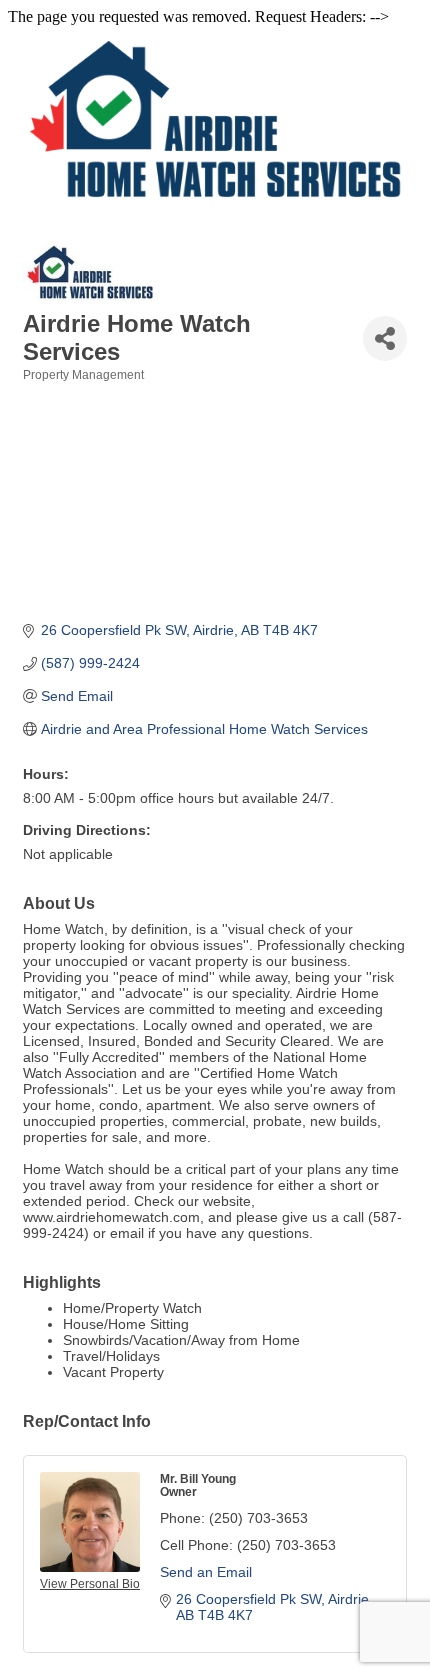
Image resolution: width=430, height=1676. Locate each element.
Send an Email (206, 1572)
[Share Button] (385, 338)
